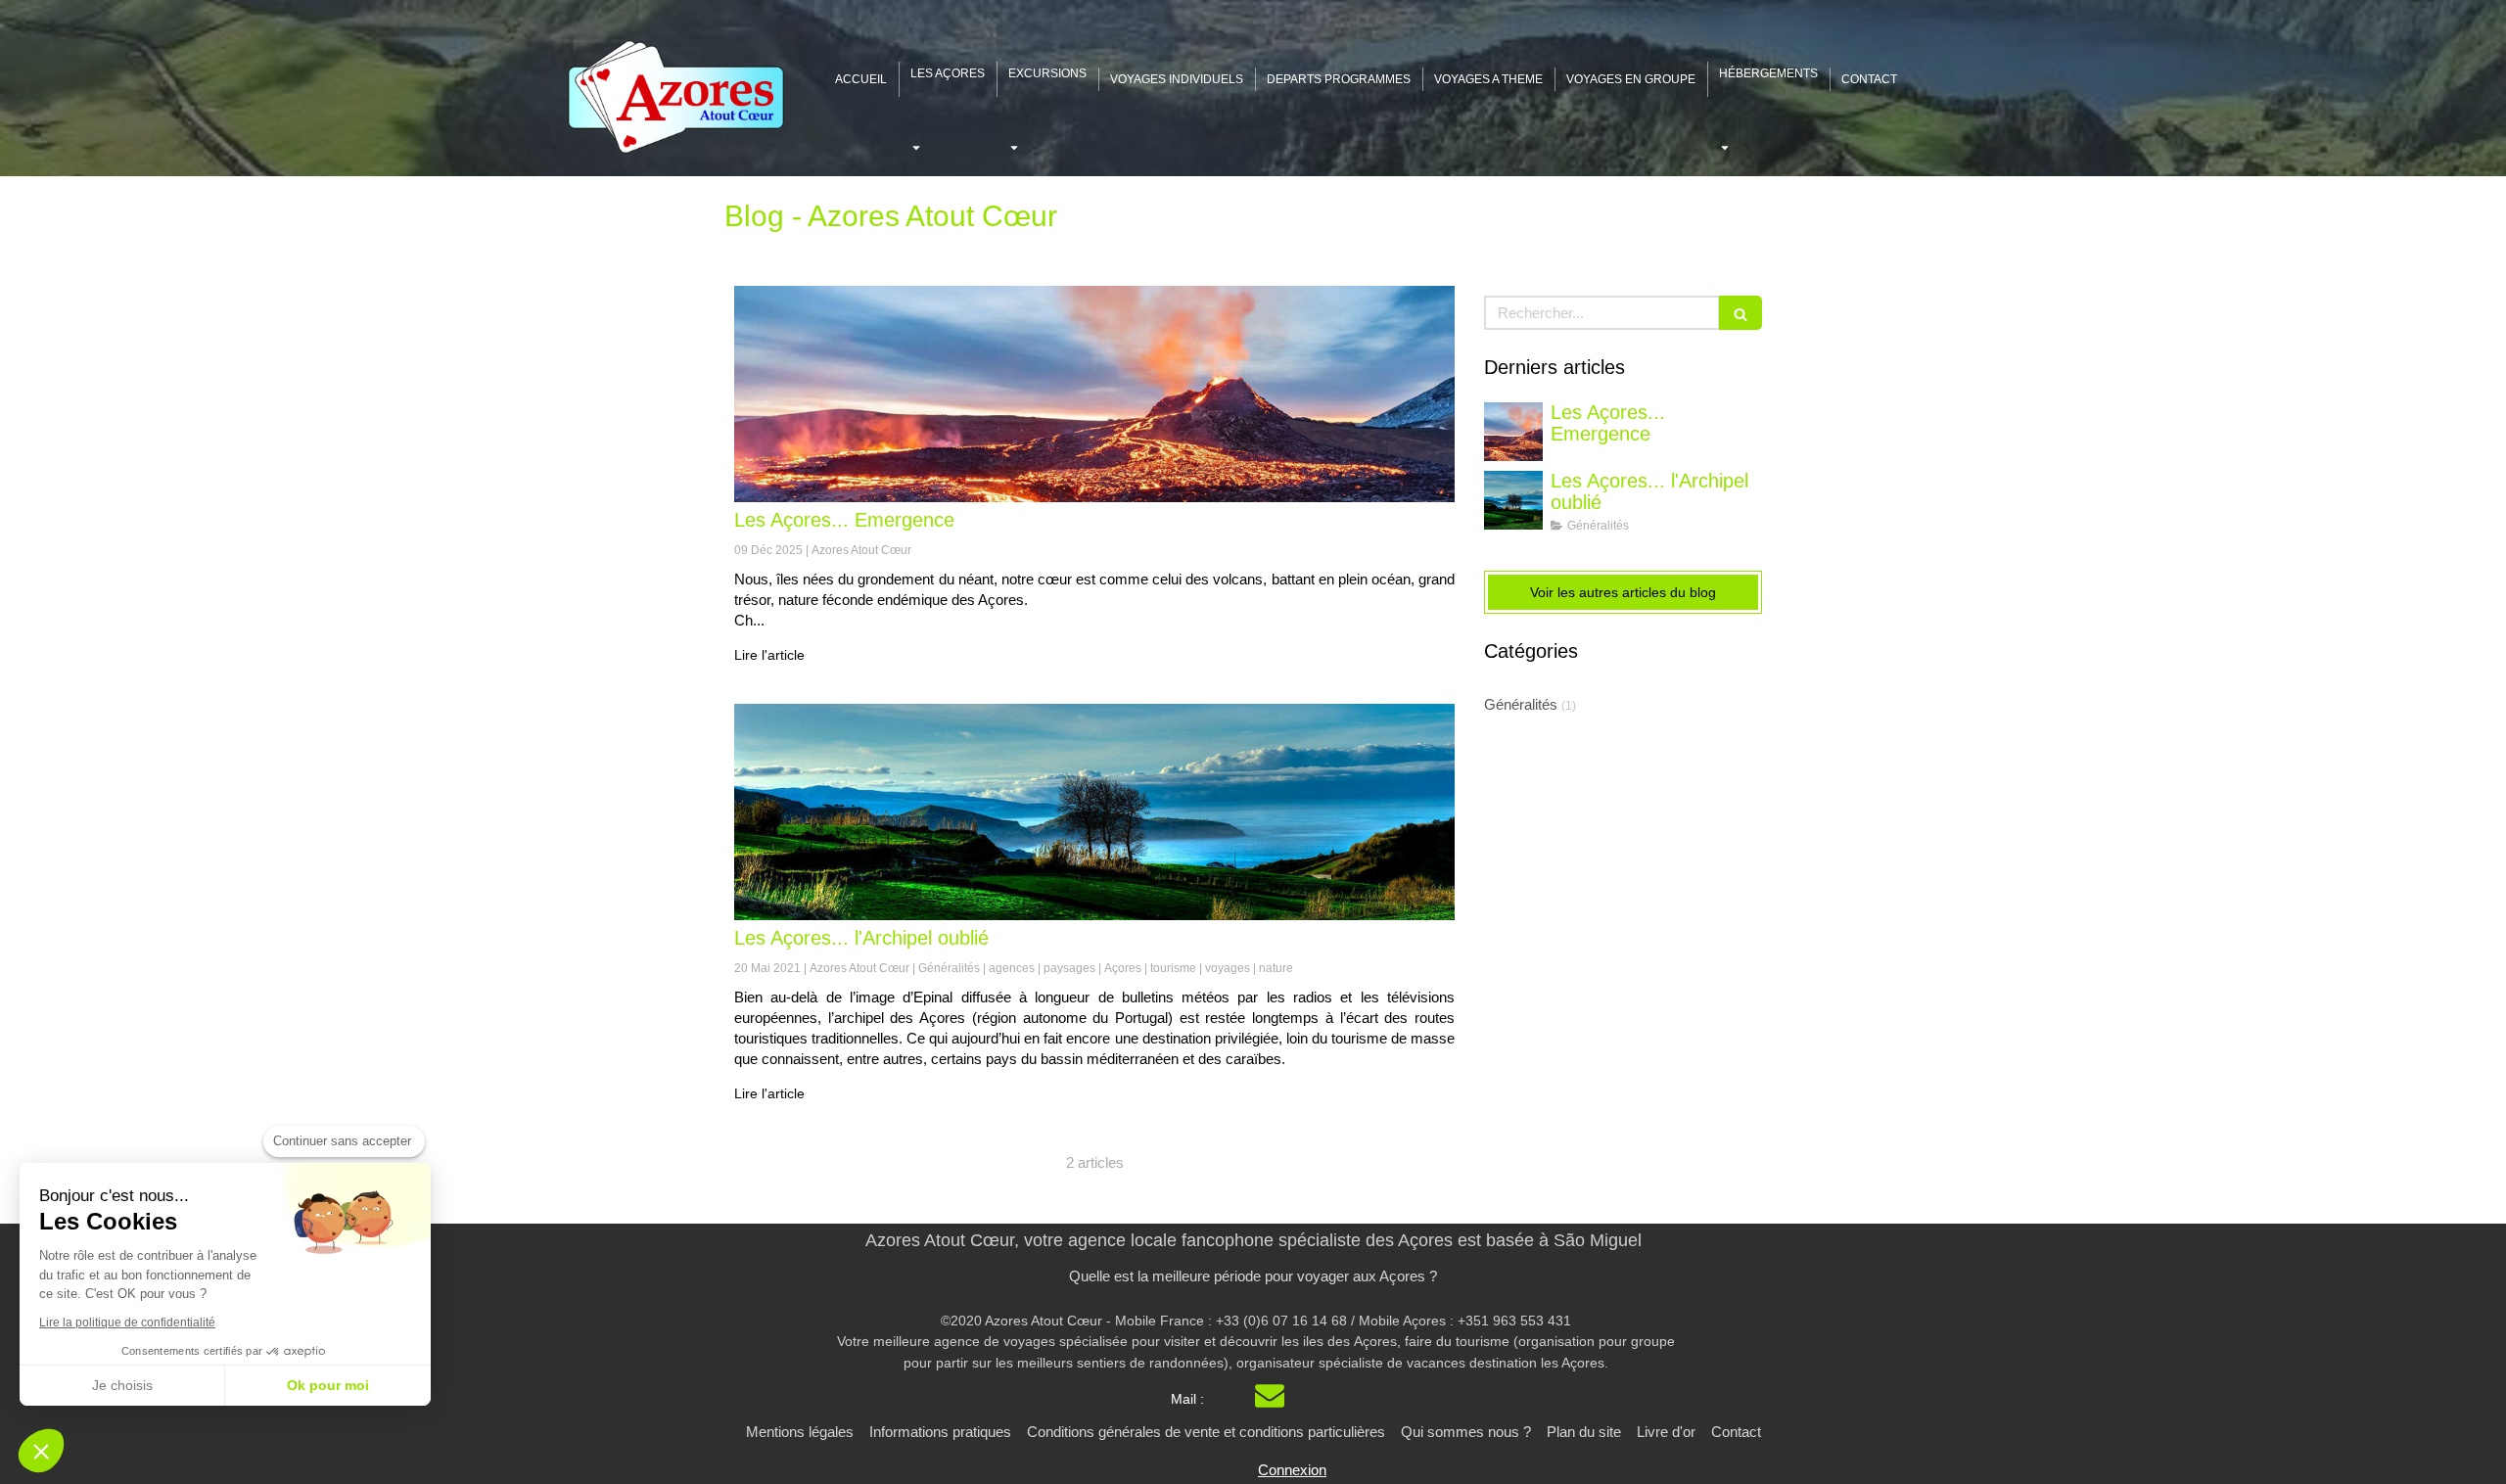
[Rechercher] (1740, 313)
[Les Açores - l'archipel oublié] (1094, 812)
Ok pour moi (328, 1385)
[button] (41, 1451)
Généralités (1521, 704)
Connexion (1292, 1470)
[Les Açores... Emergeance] (1094, 394)
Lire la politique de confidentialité (127, 1322)
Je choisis (122, 1385)
